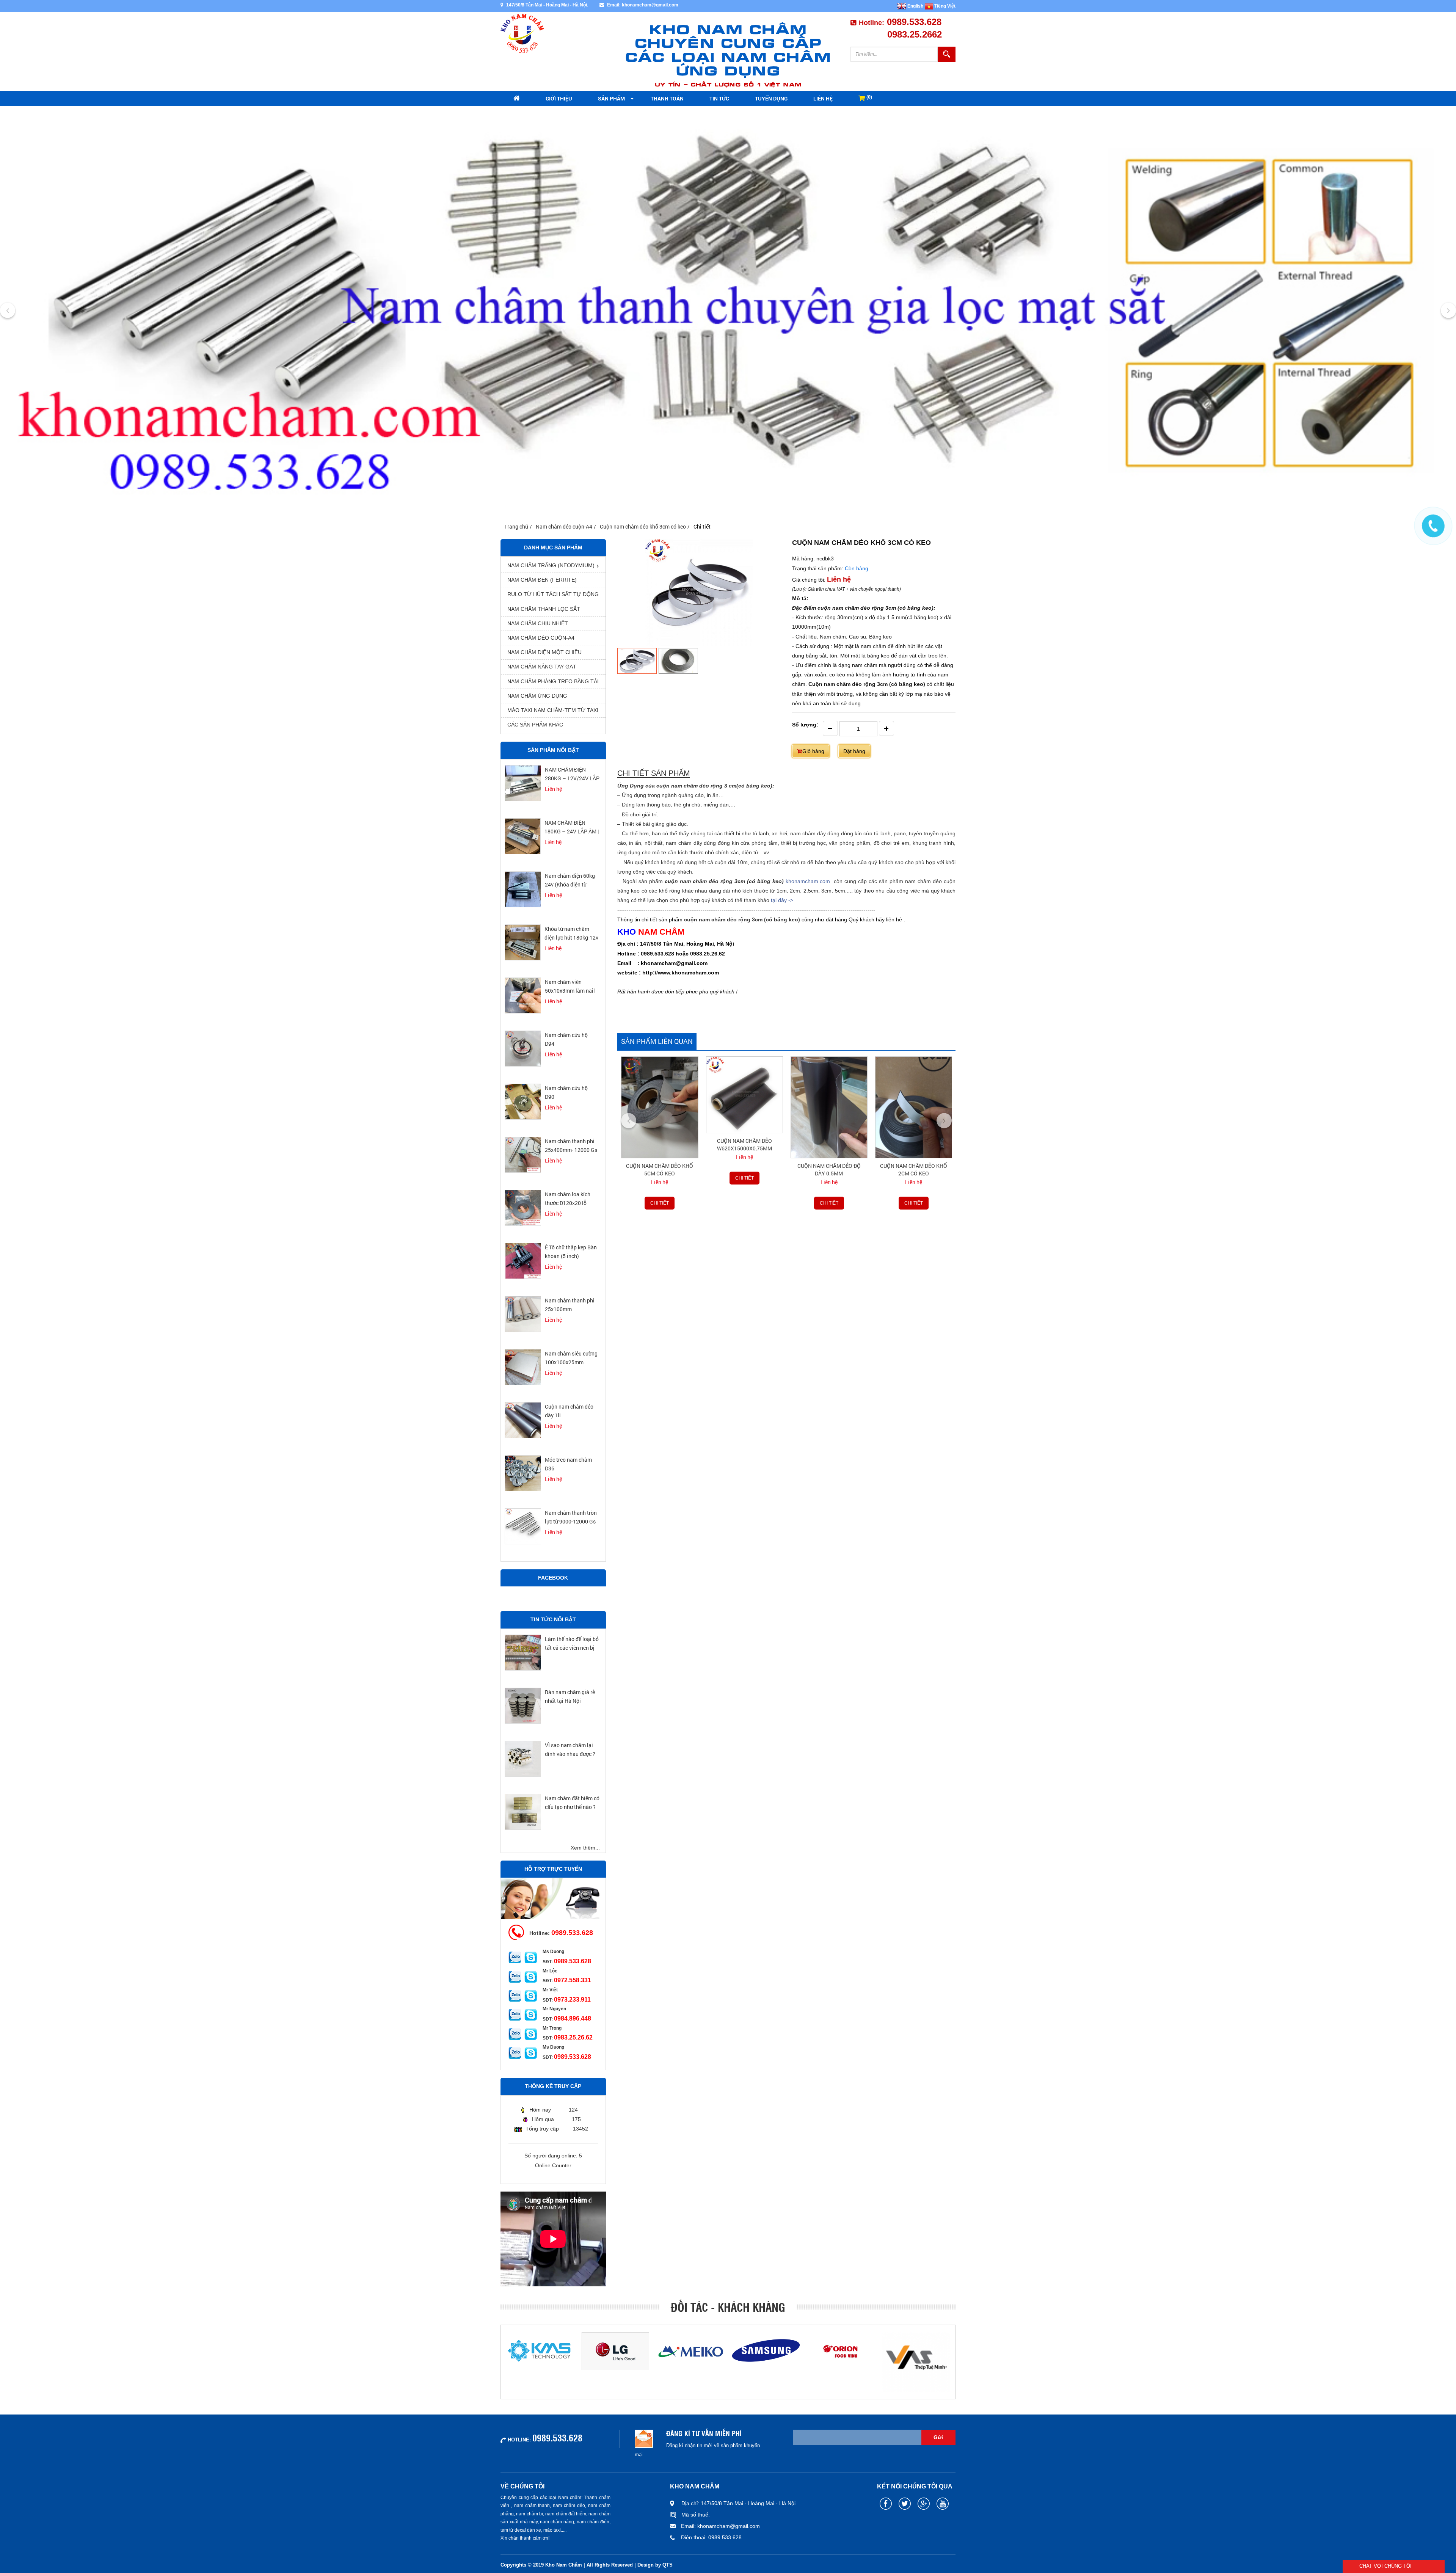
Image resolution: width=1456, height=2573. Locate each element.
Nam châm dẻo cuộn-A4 (564, 526)
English (915, 6)
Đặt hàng (854, 751)
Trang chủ (516, 526)
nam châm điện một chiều (544, 652)
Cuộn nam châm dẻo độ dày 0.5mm (744, 1170)
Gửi (938, 2437)
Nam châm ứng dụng (537, 696)
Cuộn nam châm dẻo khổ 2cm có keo (829, 1170)
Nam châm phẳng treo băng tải (553, 681)
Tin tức (719, 98)
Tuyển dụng (771, 98)
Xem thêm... (585, 1848)
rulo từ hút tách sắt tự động (553, 594)
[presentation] (8, 311)
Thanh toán (667, 98)
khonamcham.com (809, 881)
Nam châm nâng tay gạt (542, 667)
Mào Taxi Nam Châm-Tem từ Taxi (553, 710)
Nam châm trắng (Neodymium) (551, 565)
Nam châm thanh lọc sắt (544, 609)
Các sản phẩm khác (535, 725)
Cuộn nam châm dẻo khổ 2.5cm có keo (913, 1170)
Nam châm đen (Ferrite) (542, 580)
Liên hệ (823, 98)
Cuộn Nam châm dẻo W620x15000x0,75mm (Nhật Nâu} (660, 1148)
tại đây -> (782, 900)
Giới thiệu (559, 98)
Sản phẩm (611, 98)
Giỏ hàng (813, 751)
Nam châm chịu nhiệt (538, 623)
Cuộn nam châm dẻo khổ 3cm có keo (643, 526)
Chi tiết (660, 1178)
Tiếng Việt (944, 6)
